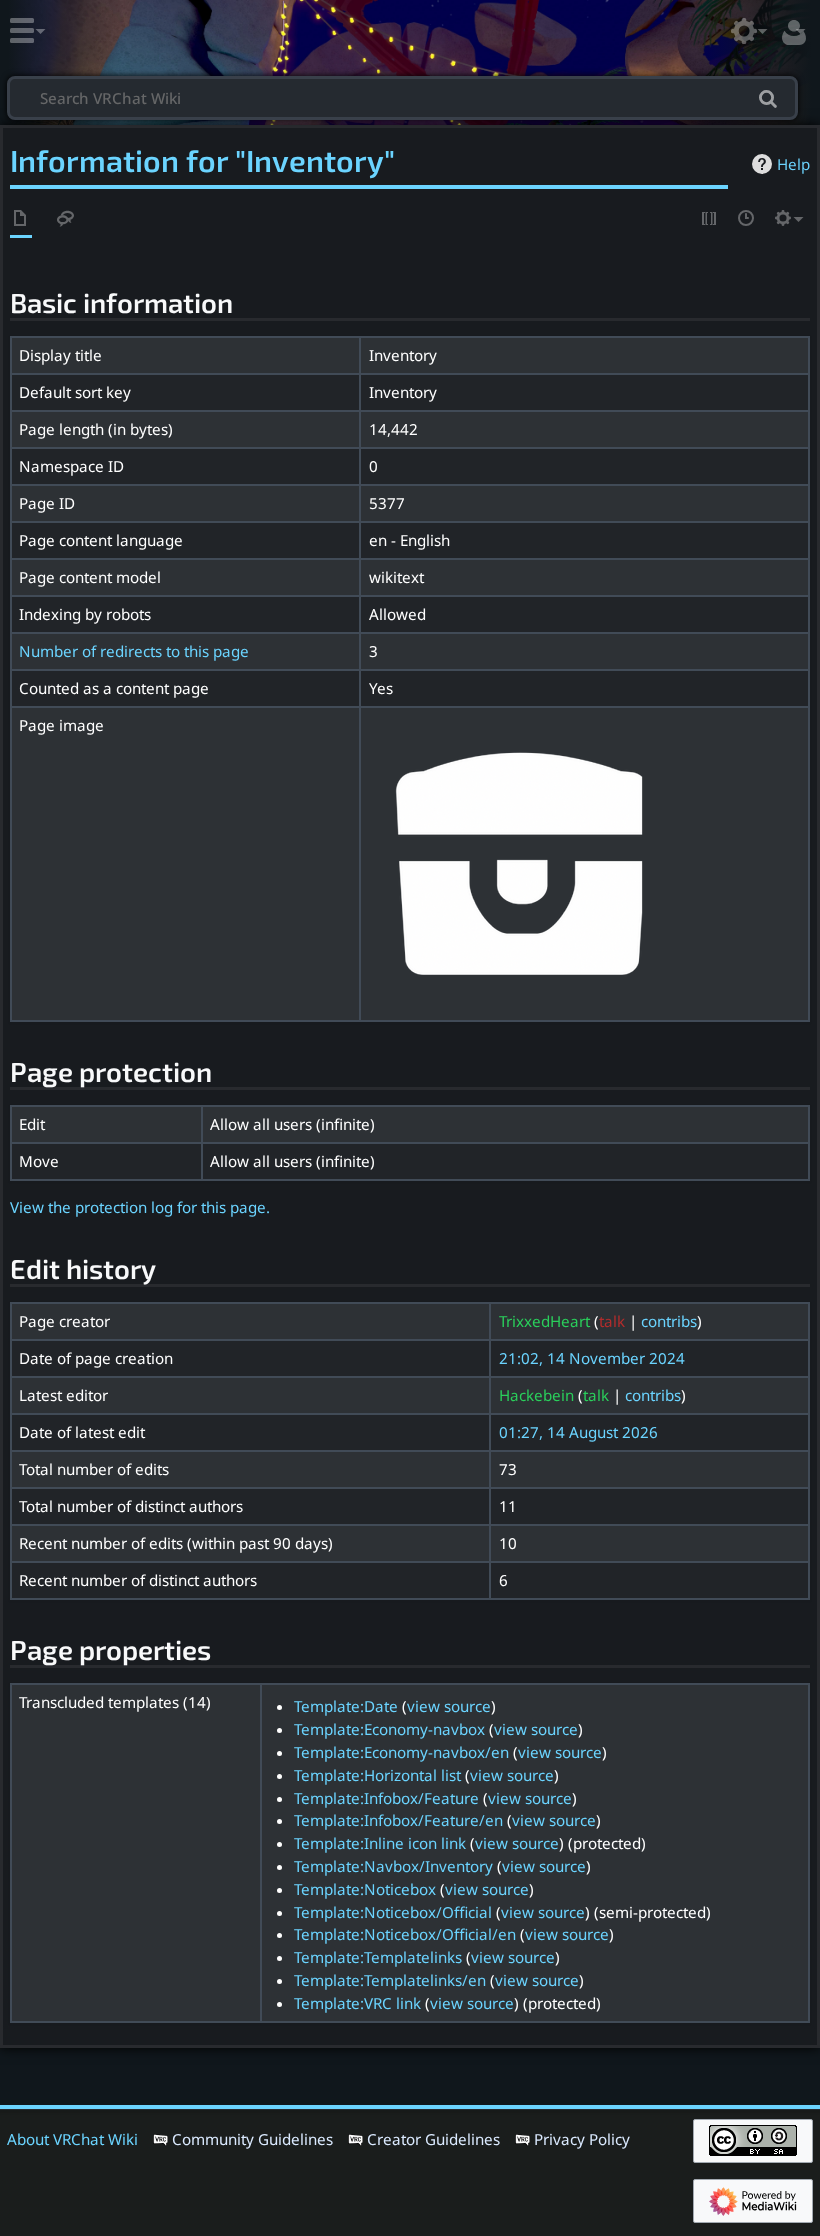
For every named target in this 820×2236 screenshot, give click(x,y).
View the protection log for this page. (140, 1207)
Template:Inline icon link (380, 1843)
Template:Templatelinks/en (390, 1980)
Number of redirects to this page (134, 651)
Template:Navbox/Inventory (393, 1866)
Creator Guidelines (433, 2139)
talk (612, 1321)
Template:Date (346, 1706)
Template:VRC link (357, 2003)
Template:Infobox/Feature (386, 1798)
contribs (669, 1321)
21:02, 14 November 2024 (592, 1358)
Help (793, 164)
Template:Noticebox (365, 1889)
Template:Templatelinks (378, 1957)
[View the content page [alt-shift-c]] (21, 219)
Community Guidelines (252, 2139)
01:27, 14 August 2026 (578, 1432)
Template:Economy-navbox (389, 1729)
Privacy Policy (582, 2139)
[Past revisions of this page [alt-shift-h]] (747, 219)
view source (449, 1706)
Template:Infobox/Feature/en (398, 1820)
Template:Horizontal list (377, 1775)
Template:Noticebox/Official (393, 1912)
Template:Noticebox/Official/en (405, 1934)
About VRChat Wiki (72, 2139)
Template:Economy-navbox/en (401, 1752)
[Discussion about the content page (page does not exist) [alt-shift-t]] (66, 219)
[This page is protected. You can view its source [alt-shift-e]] (710, 219)
